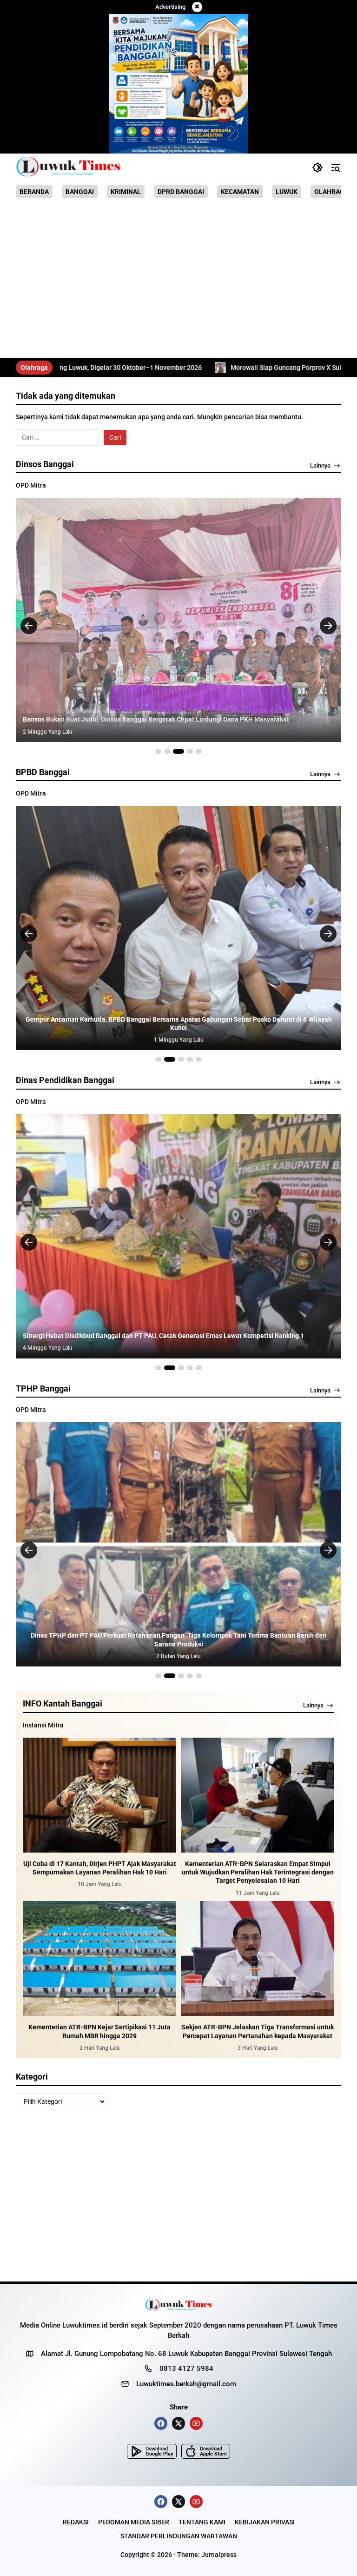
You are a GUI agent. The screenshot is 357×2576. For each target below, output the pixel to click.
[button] (317, 167)
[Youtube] (196, 2423)
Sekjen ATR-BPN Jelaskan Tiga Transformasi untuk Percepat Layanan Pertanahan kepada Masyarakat (258, 2031)
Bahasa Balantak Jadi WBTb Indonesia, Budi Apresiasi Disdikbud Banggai (131, 1336)
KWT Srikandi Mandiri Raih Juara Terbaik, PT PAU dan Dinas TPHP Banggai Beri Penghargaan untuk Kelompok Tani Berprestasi (179, 1639)
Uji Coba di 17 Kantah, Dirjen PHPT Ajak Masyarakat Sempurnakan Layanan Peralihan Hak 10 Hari (100, 1868)
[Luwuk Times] (69, 167)
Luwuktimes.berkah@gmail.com (186, 2384)
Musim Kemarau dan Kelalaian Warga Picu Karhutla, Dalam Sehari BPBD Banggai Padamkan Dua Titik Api (178, 1028)
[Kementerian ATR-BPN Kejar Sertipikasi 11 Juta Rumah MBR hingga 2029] (99, 1959)
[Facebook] (161, 2423)
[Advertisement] (178, 280)
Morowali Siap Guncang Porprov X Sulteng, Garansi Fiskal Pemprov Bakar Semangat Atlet (174, 368)
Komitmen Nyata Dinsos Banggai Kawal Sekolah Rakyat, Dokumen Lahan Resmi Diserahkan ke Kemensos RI (178, 715)
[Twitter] (178, 2423)
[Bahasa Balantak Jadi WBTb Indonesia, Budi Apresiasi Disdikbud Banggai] (178, 1236)
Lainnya (320, 465)
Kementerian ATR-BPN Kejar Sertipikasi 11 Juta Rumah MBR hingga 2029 (99, 2031)
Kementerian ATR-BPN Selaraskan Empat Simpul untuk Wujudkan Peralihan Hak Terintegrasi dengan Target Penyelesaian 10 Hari (258, 1872)
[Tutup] (197, 7)
